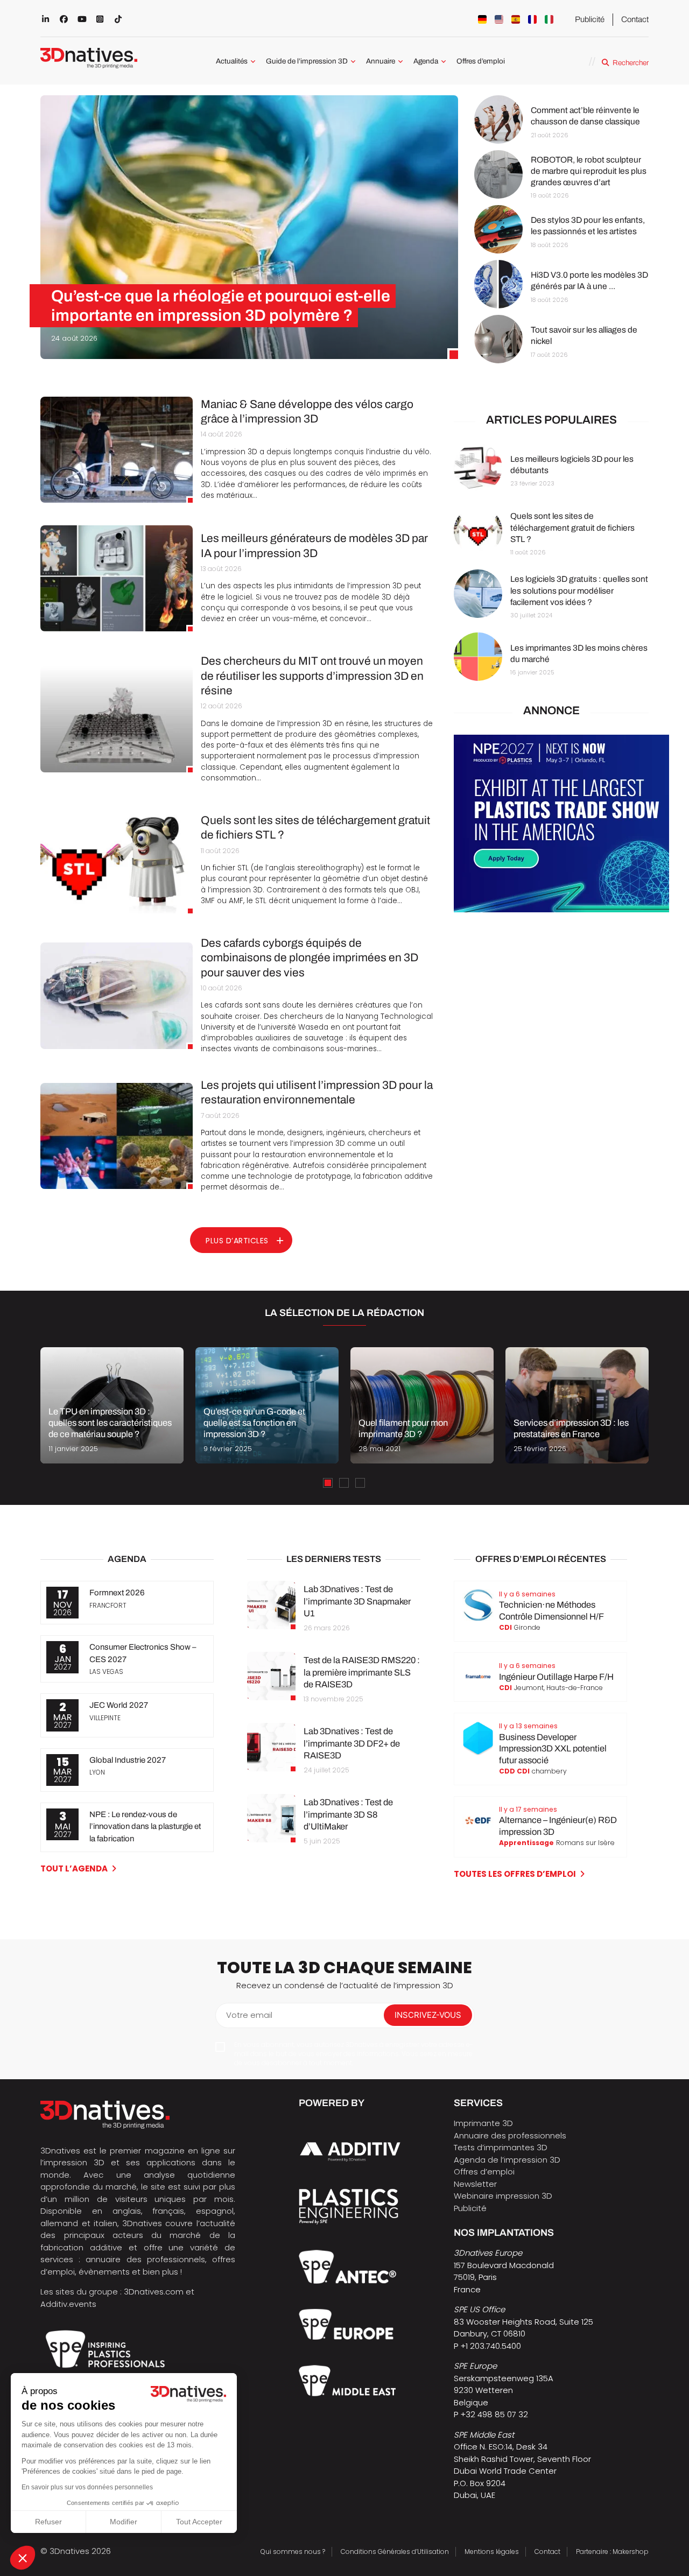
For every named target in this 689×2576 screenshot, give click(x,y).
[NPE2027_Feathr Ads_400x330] (561, 909)
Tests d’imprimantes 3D (501, 2147)
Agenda (426, 61)
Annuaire (381, 61)
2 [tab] (344, 1483)
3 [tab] (360, 1483)
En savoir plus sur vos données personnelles (87, 2487)
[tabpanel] (112, 1405)
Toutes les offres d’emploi (515, 1874)
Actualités (232, 61)
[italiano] (549, 19)
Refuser (48, 2522)
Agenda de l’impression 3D (507, 2160)
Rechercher (631, 63)
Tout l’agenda (74, 1868)
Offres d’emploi (481, 61)
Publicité (590, 19)
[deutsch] (482, 19)
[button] (23, 2558)
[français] (532, 19)
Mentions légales (492, 2552)
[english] (499, 19)
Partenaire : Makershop (612, 2552)
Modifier (124, 2522)
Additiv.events (68, 2304)
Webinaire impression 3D (503, 2196)
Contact (635, 19)
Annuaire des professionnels (510, 2135)
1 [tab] (328, 1483)
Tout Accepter (199, 2522)
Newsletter (475, 2184)
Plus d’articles (237, 1241)
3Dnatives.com (154, 2292)
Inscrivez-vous (428, 2015)
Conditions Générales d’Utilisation (395, 2552)
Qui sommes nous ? (293, 2552)
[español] (516, 19)
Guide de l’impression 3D (307, 61)
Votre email (249, 2015)
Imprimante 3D (483, 2123)
